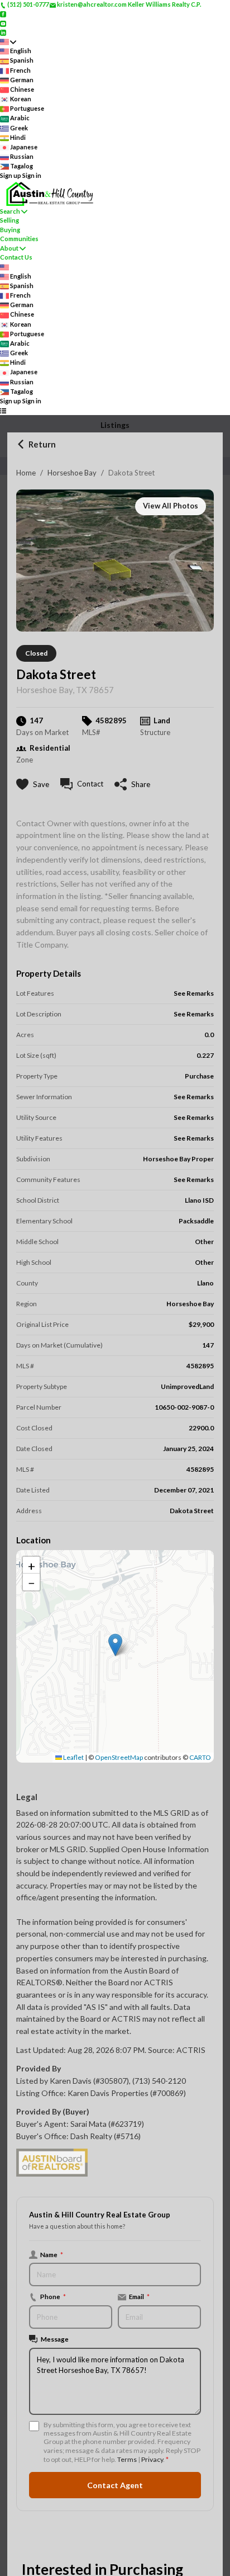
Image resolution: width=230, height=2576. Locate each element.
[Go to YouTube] (3, 23)
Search (10, 211)
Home (26, 473)
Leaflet (73, 1757)
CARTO (200, 1757)
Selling (9, 220)
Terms (127, 2459)
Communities (19, 239)
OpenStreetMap (119, 1757)
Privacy (152, 2459)
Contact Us (16, 257)
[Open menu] (3, 410)
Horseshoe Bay (72, 473)
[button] (115, 1645)
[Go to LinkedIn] (3, 32)
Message (55, 2339)
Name (52, 2254)
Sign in (32, 175)
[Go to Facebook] (3, 14)
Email (139, 2296)
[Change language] (8, 42)
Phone (53, 2296)
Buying (10, 230)
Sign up (11, 175)
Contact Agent (115, 2485)
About (9, 248)
